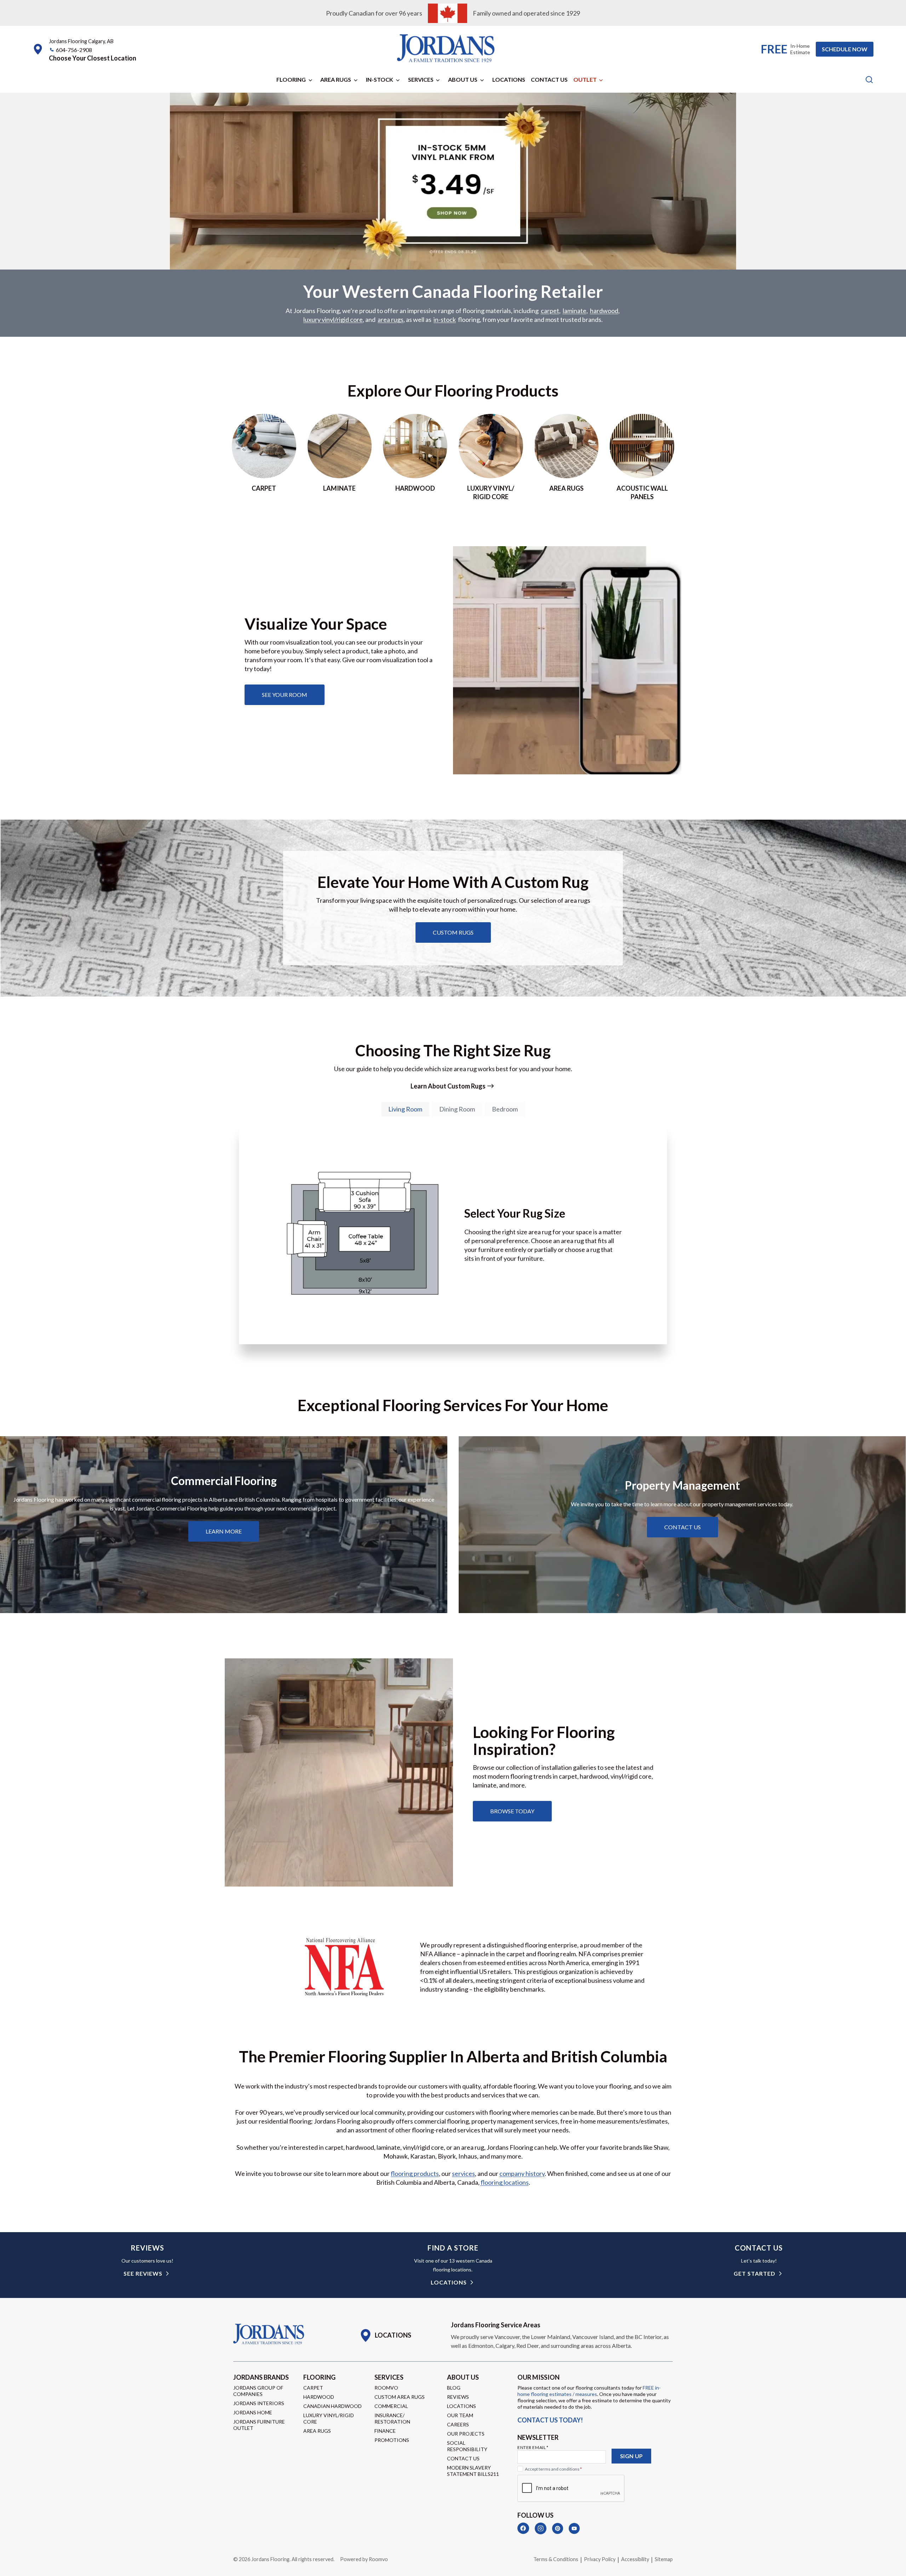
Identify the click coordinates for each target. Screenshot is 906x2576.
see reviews (143, 2273)
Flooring (291, 79)
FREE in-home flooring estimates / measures (589, 2391)
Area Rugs (336, 79)
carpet (550, 311)
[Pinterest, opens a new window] (558, 2528)
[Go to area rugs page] (567, 457)
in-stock (445, 319)
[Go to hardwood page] (415, 457)
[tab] (405, 1109)
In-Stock (380, 79)
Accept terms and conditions (553, 2469)
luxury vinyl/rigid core (333, 319)
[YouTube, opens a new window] (574, 2528)
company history (522, 2173)
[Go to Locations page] (385, 2335)
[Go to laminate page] (340, 457)
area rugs (391, 319)
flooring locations (505, 2182)
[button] (93, 58)
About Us (463, 79)
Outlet (585, 79)
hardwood (604, 311)
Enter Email (533, 2447)
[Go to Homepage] (269, 2334)
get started (755, 2273)
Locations (509, 79)
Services (421, 79)
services (463, 2173)
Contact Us (549, 79)
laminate (575, 311)
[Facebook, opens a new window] (523, 2528)
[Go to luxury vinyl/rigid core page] (491, 457)
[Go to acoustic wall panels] (642, 457)
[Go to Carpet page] (264, 457)
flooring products (415, 2173)
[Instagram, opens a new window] (541, 2528)
